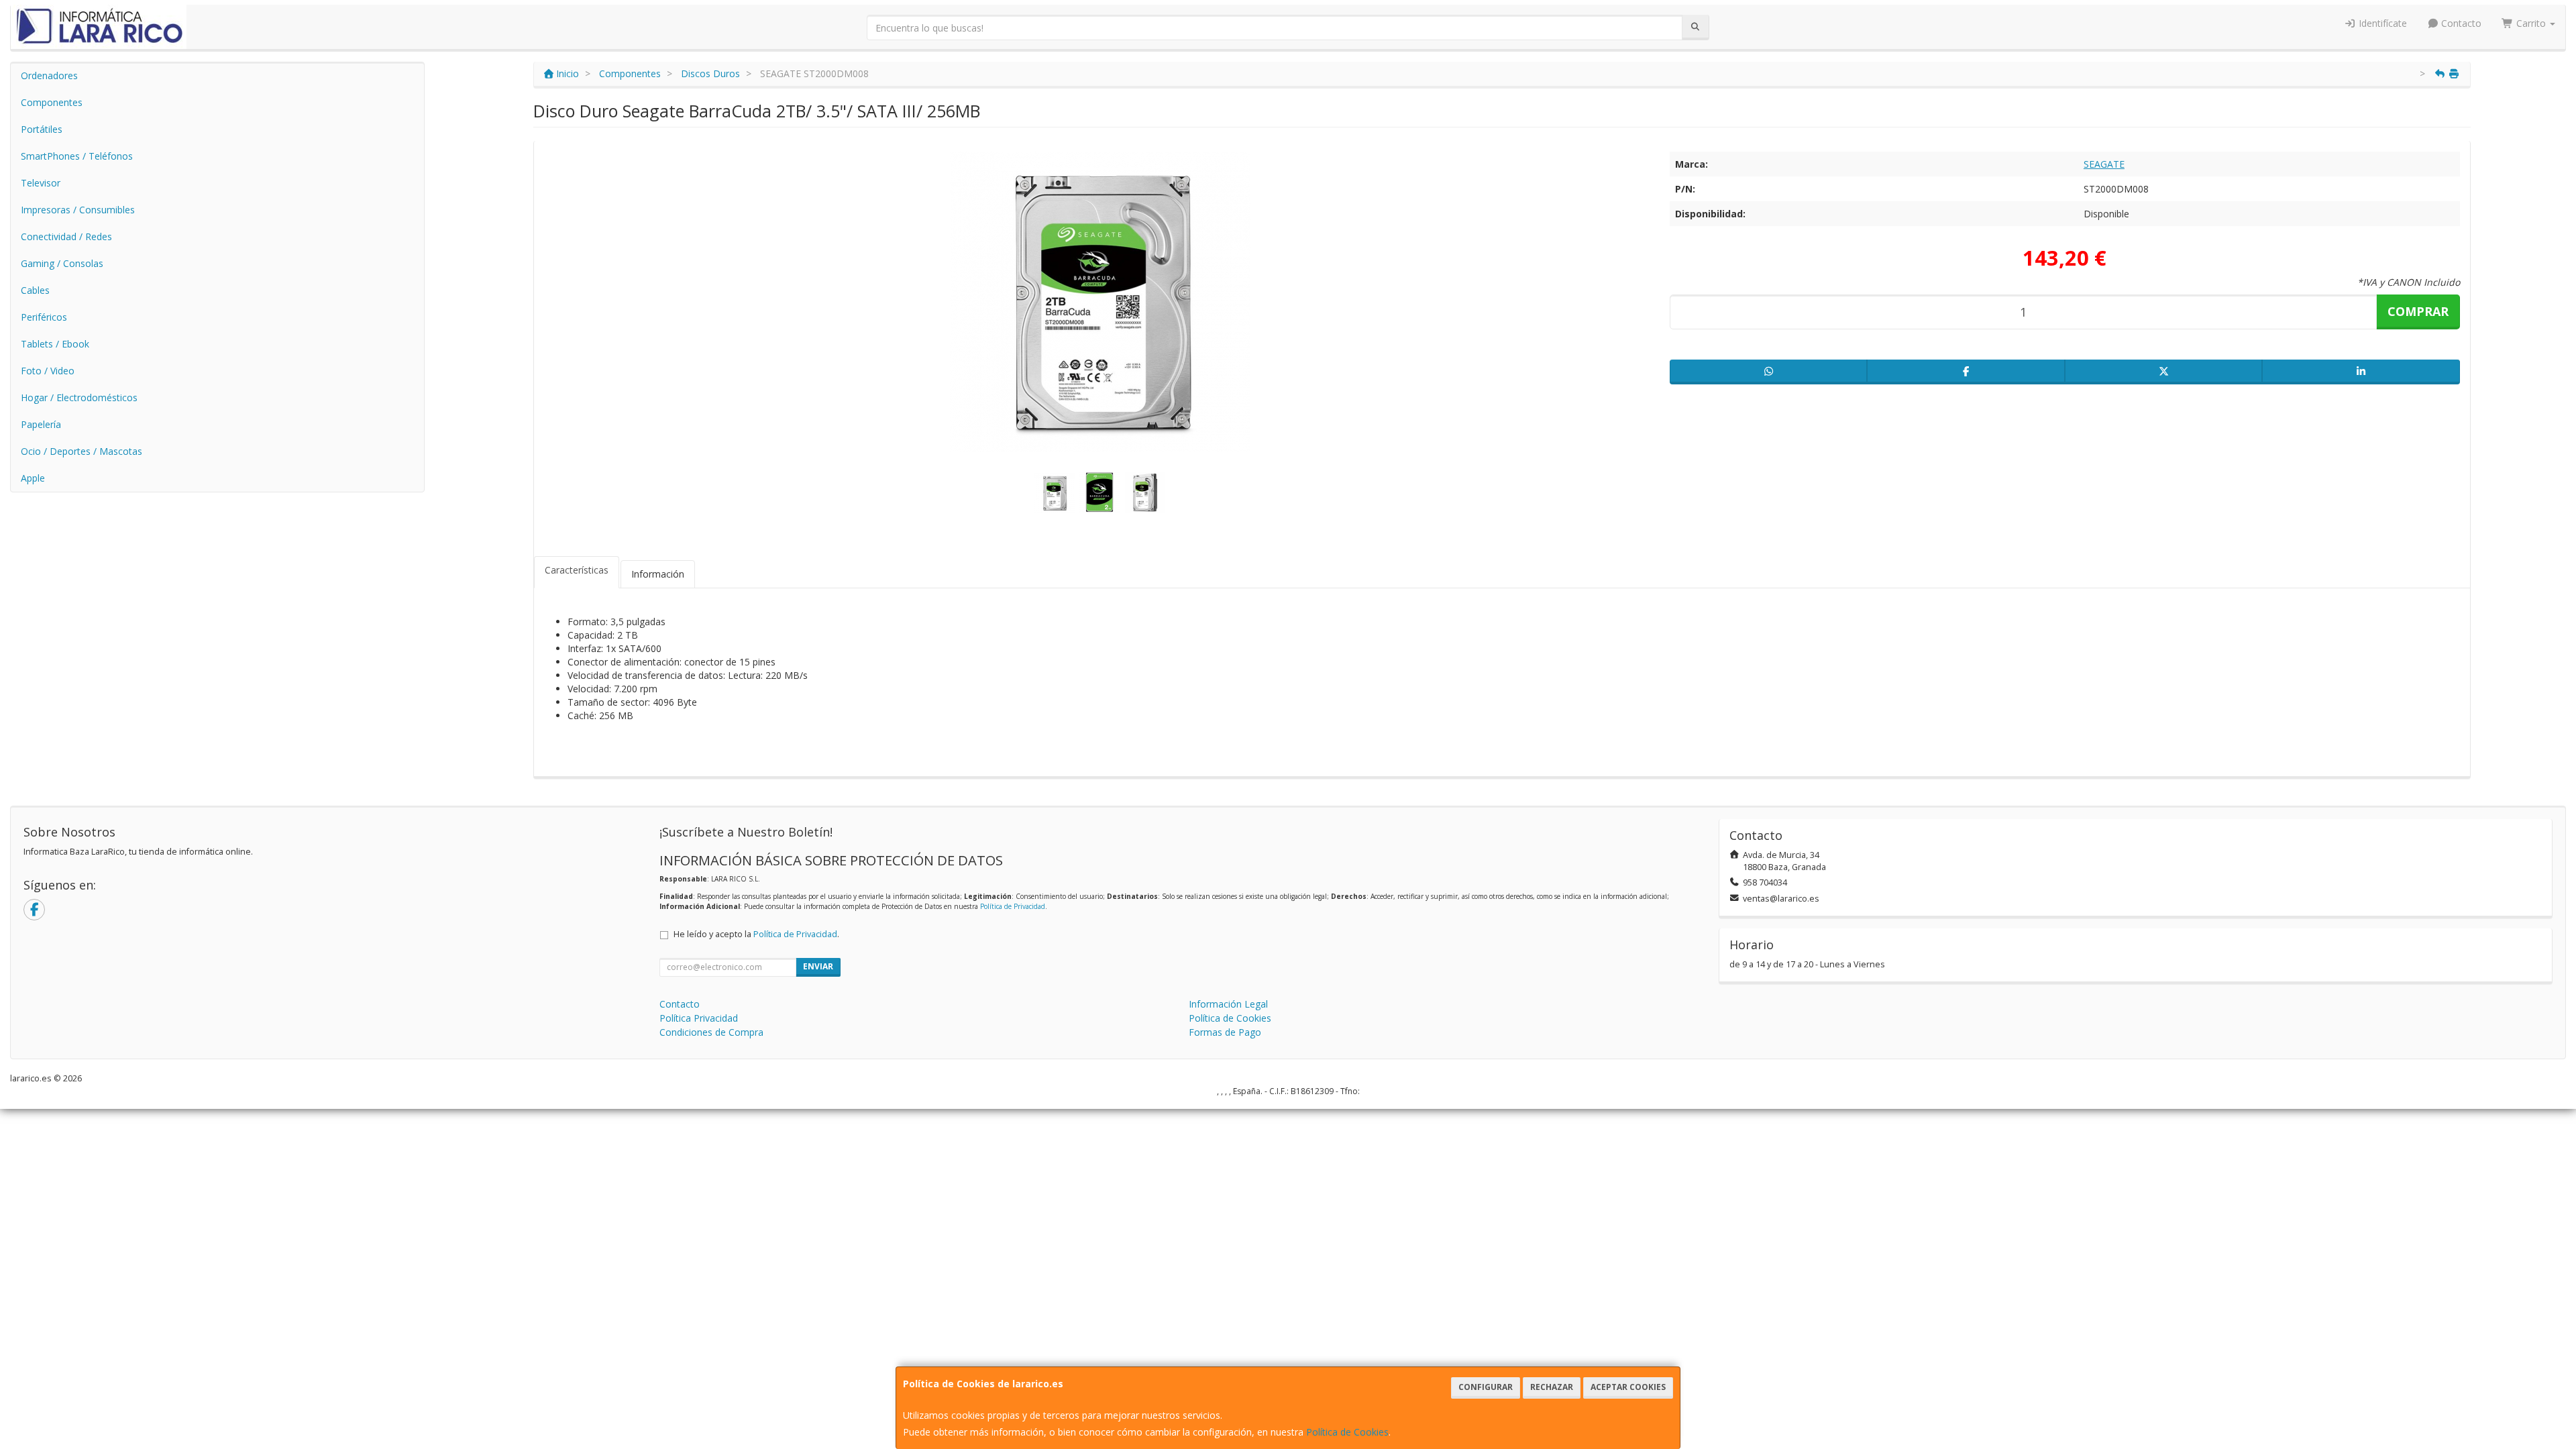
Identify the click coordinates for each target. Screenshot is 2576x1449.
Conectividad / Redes (66, 236)
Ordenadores (49, 75)
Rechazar (1552, 1387)
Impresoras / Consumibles (78, 210)
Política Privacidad (699, 1018)
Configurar (1486, 1387)
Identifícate (2381, 23)
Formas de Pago (1225, 1032)
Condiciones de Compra (711, 1032)
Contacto (2460, 23)
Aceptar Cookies (1628, 1387)
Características (577, 570)
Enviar (818, 966)
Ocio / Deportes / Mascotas (82, 451)
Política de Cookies (1347, 1432)
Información (658, 574)
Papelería (41, 424)
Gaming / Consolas (62, 263)
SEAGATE (2104, 164)
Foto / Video (48, 371)
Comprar (2418, 311)
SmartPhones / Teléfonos (77, 156)
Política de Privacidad (1013, 906)
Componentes (52, 102)
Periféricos (44, 317)
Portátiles (42, 129)
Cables (35, 290)
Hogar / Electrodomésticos (79, 397)
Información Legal (1228, 1004)
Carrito (2531, 23)
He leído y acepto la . (756, 934)
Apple (33, 478)
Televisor (41, 183)
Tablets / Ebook (55, 344)
